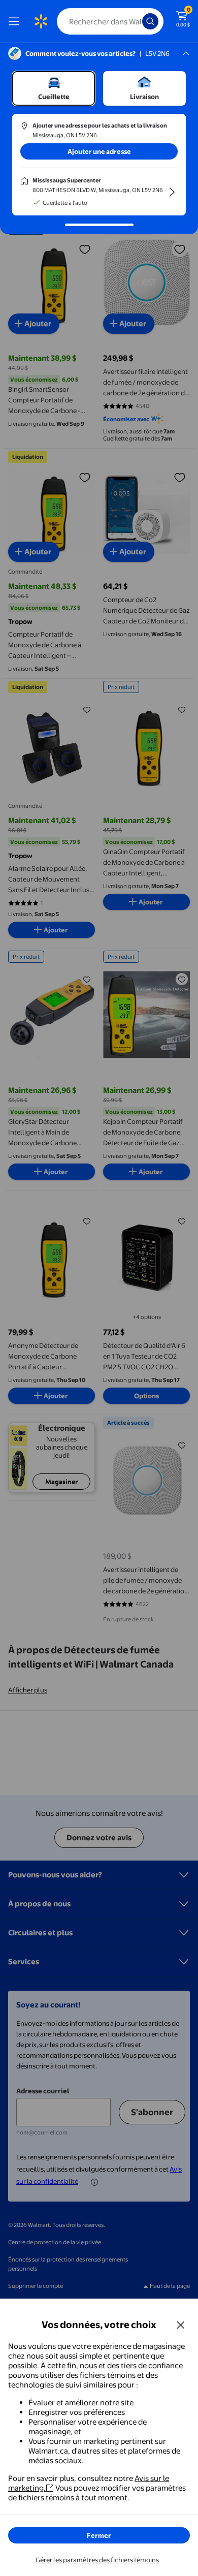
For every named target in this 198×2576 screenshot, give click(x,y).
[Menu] (16, 21)
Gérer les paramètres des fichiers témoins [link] (97, 2560)
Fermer (99, 2535)
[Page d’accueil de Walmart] (41, 21)
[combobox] (110, 21)
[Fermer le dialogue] (181, 2324)
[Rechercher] (150, 21)
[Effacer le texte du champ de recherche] (137, 21)
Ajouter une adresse (99, 151)
